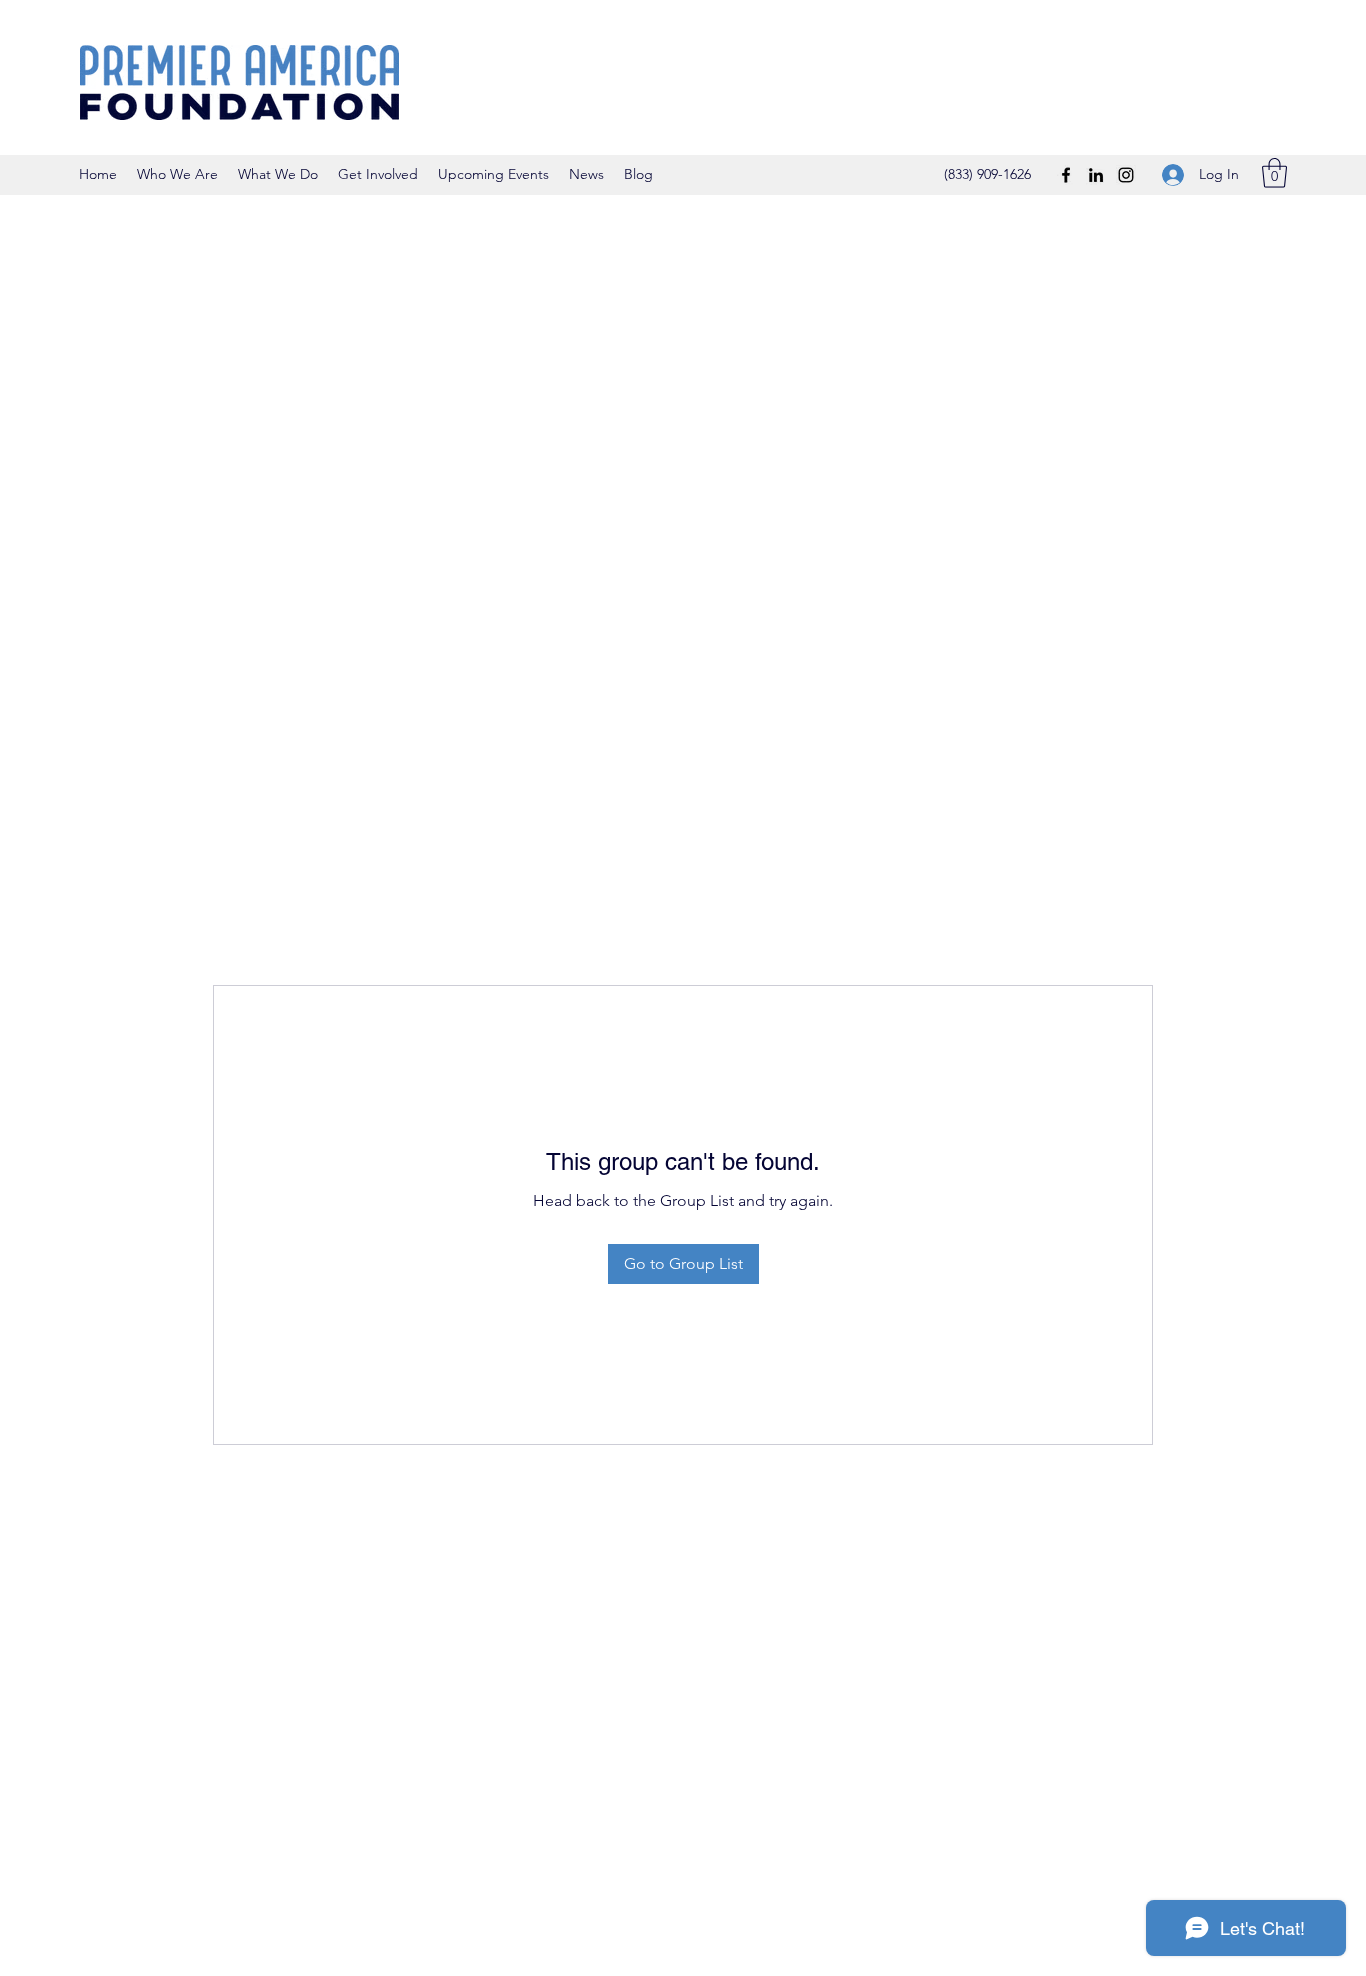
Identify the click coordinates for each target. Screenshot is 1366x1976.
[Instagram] (1126, 175)
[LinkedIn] (1096, 175)
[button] (1274, 173)
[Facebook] (1066, 175)
